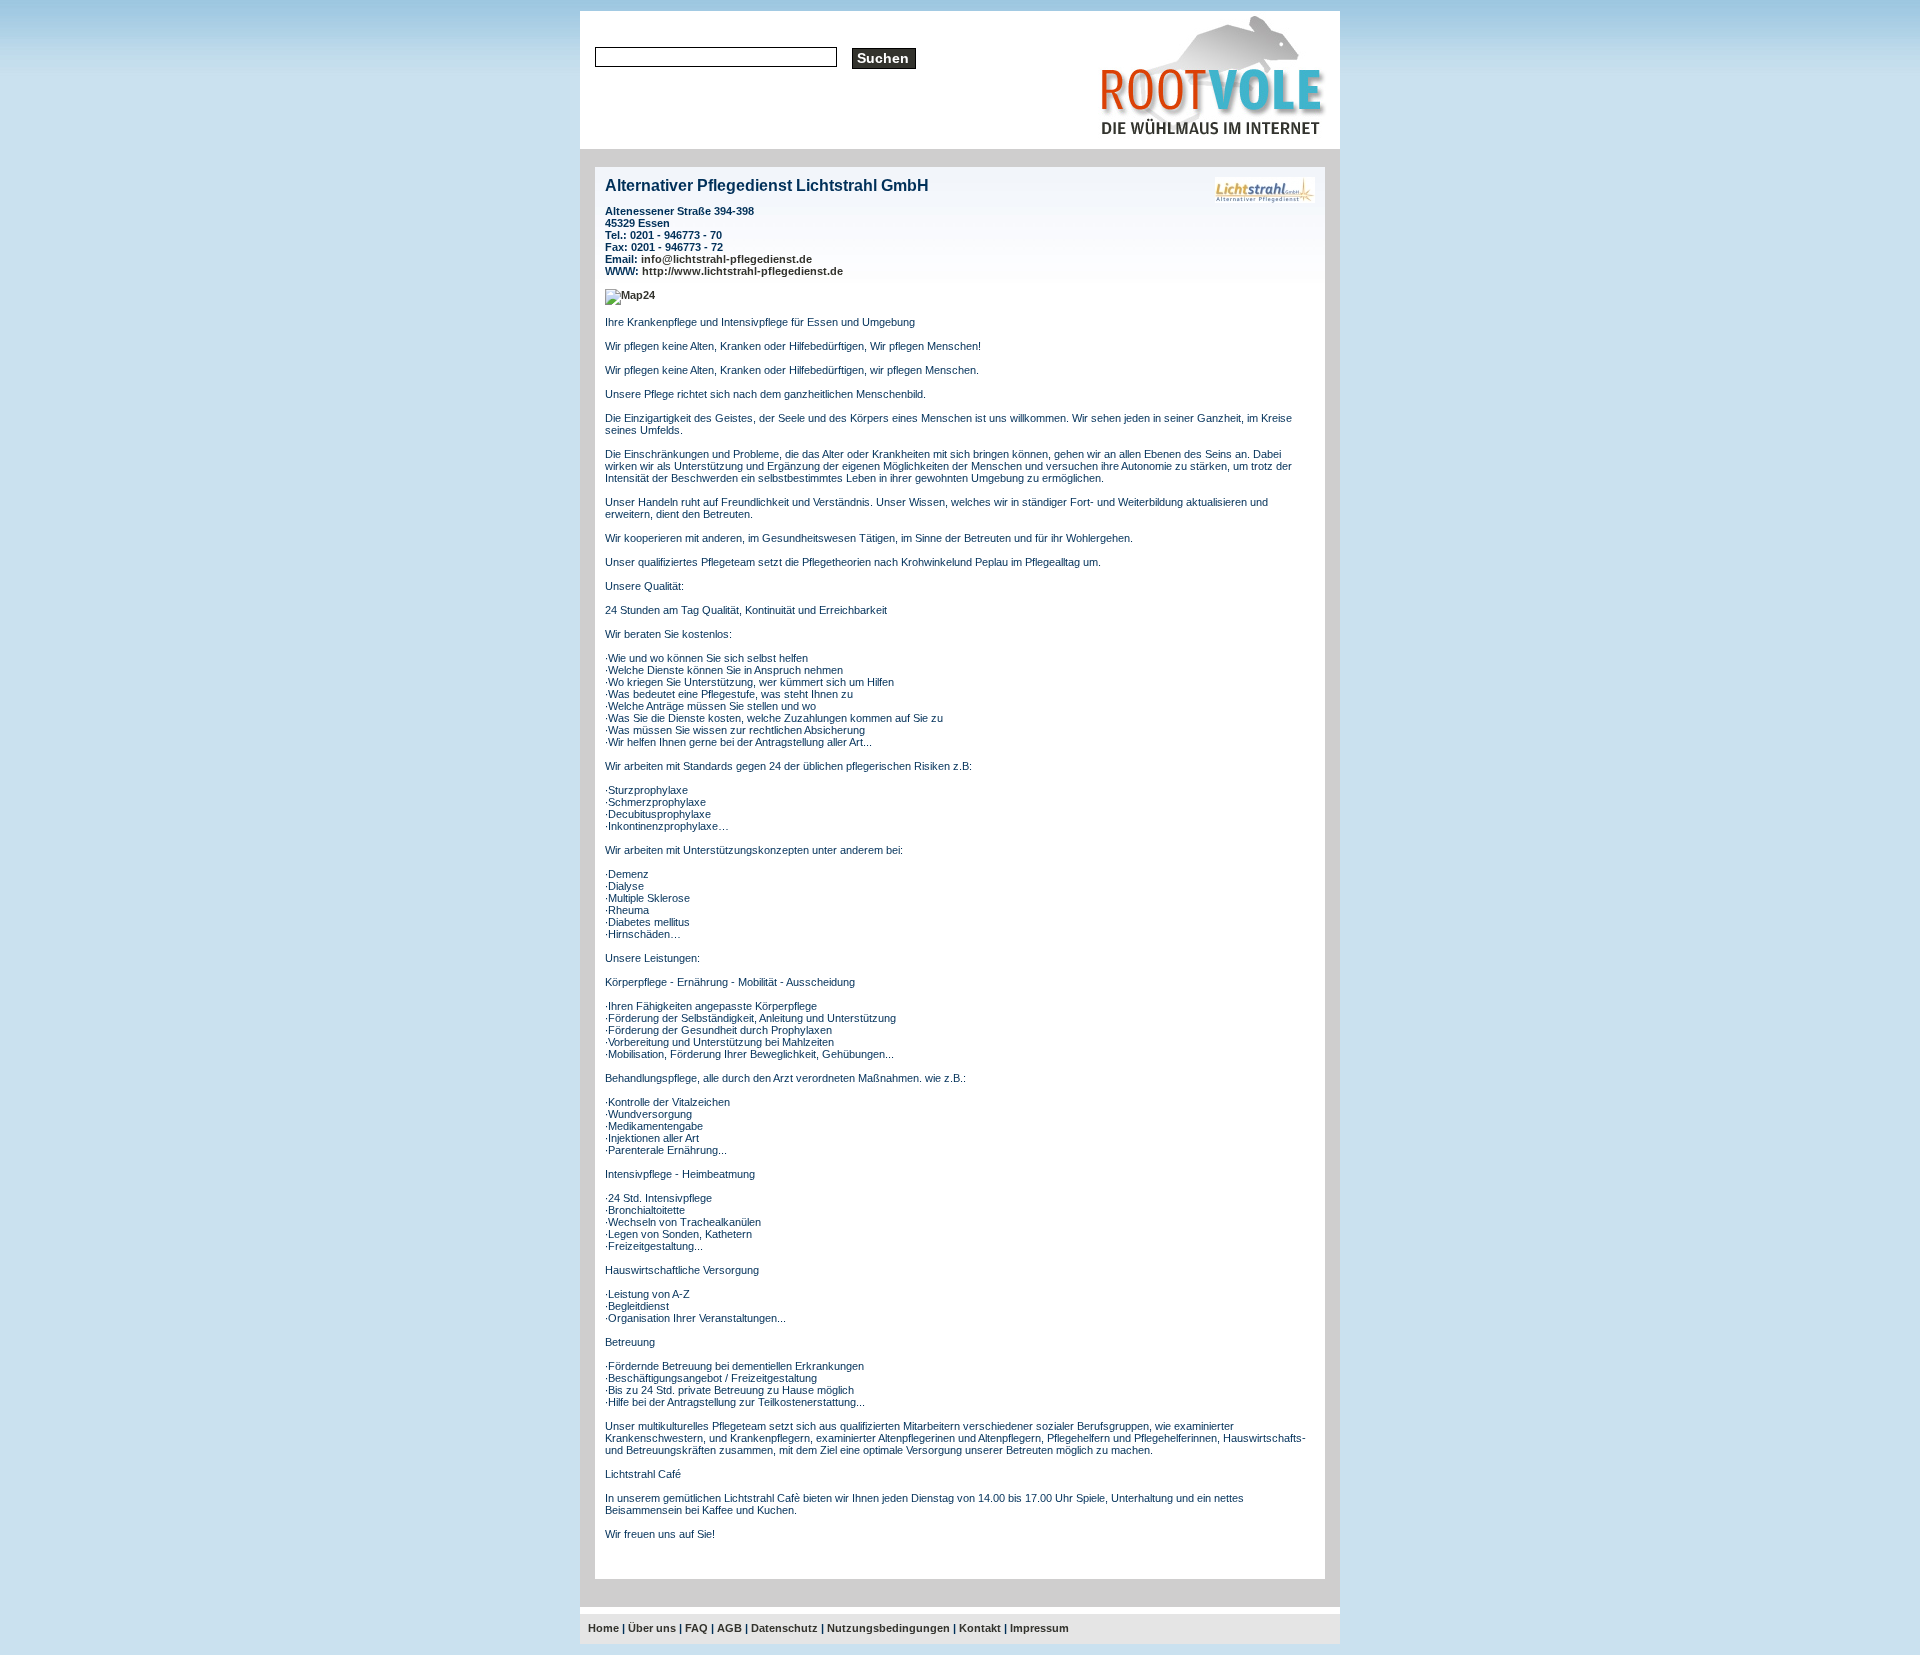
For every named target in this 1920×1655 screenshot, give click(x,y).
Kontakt (980, 1628)
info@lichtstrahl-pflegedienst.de (726, 259)
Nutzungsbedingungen (888, 1628)
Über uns (652, 1628)
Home (603, 1628)
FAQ (696, 1628)
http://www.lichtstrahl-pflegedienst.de (742, 271)
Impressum (1039, 1628)
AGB (729, 1628)
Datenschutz (784, 1628)
